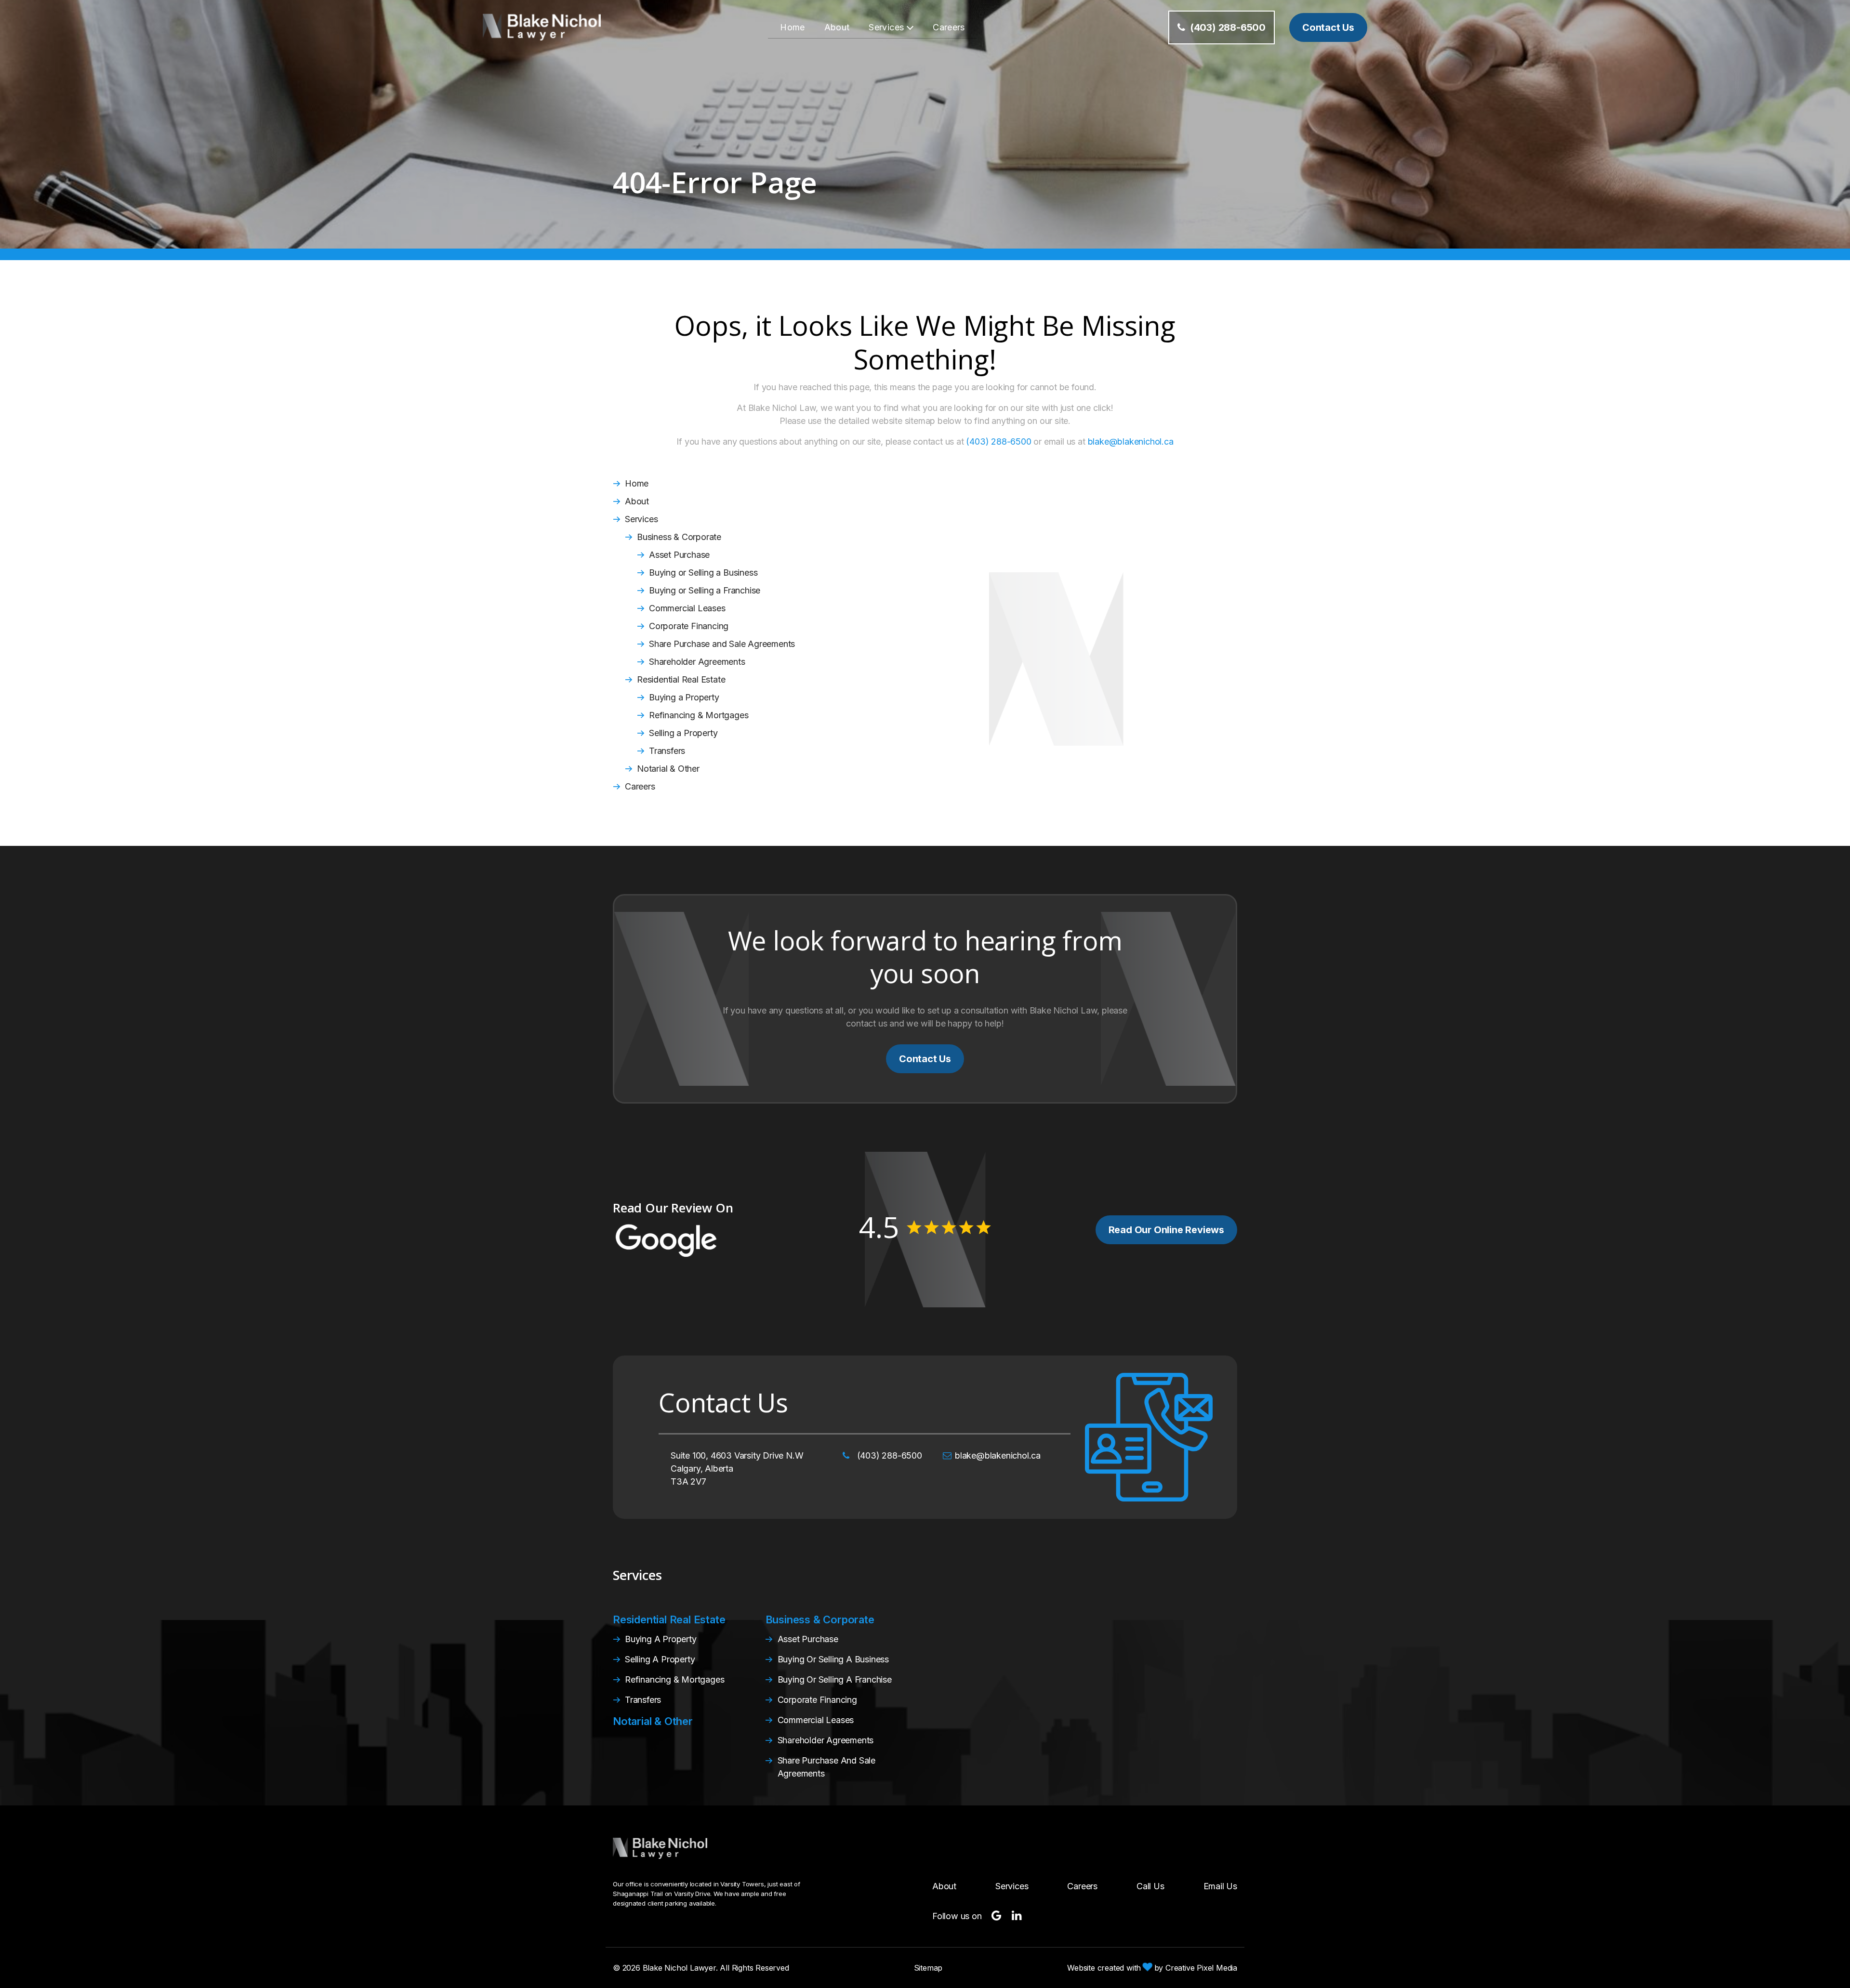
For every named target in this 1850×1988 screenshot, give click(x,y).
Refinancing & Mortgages (699, 715)
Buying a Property (684, 697)
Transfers (667, 751)
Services (886, 27)
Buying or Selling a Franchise (705, 590)
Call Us (1150, 1886)
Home (792, 27)
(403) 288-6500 (1228, 27)
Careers (949, 27)
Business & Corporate (679, 537)
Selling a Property (683, 733)
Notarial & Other (668, 769)
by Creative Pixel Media (1195, 1968)
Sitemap (928, 1968)
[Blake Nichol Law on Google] (997, 1916)
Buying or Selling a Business (703, 573)
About (837, 27)
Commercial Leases (687, 608)
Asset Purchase (679, 555)
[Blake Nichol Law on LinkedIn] (1017, 1916)
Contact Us (925, 1059)
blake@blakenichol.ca (1131, 441)
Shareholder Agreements (697, 662)
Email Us (1220, 1886)
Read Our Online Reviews (1166, 1230)
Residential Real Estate (681, 679)
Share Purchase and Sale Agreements (722, 644)
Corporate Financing (689, 626)
